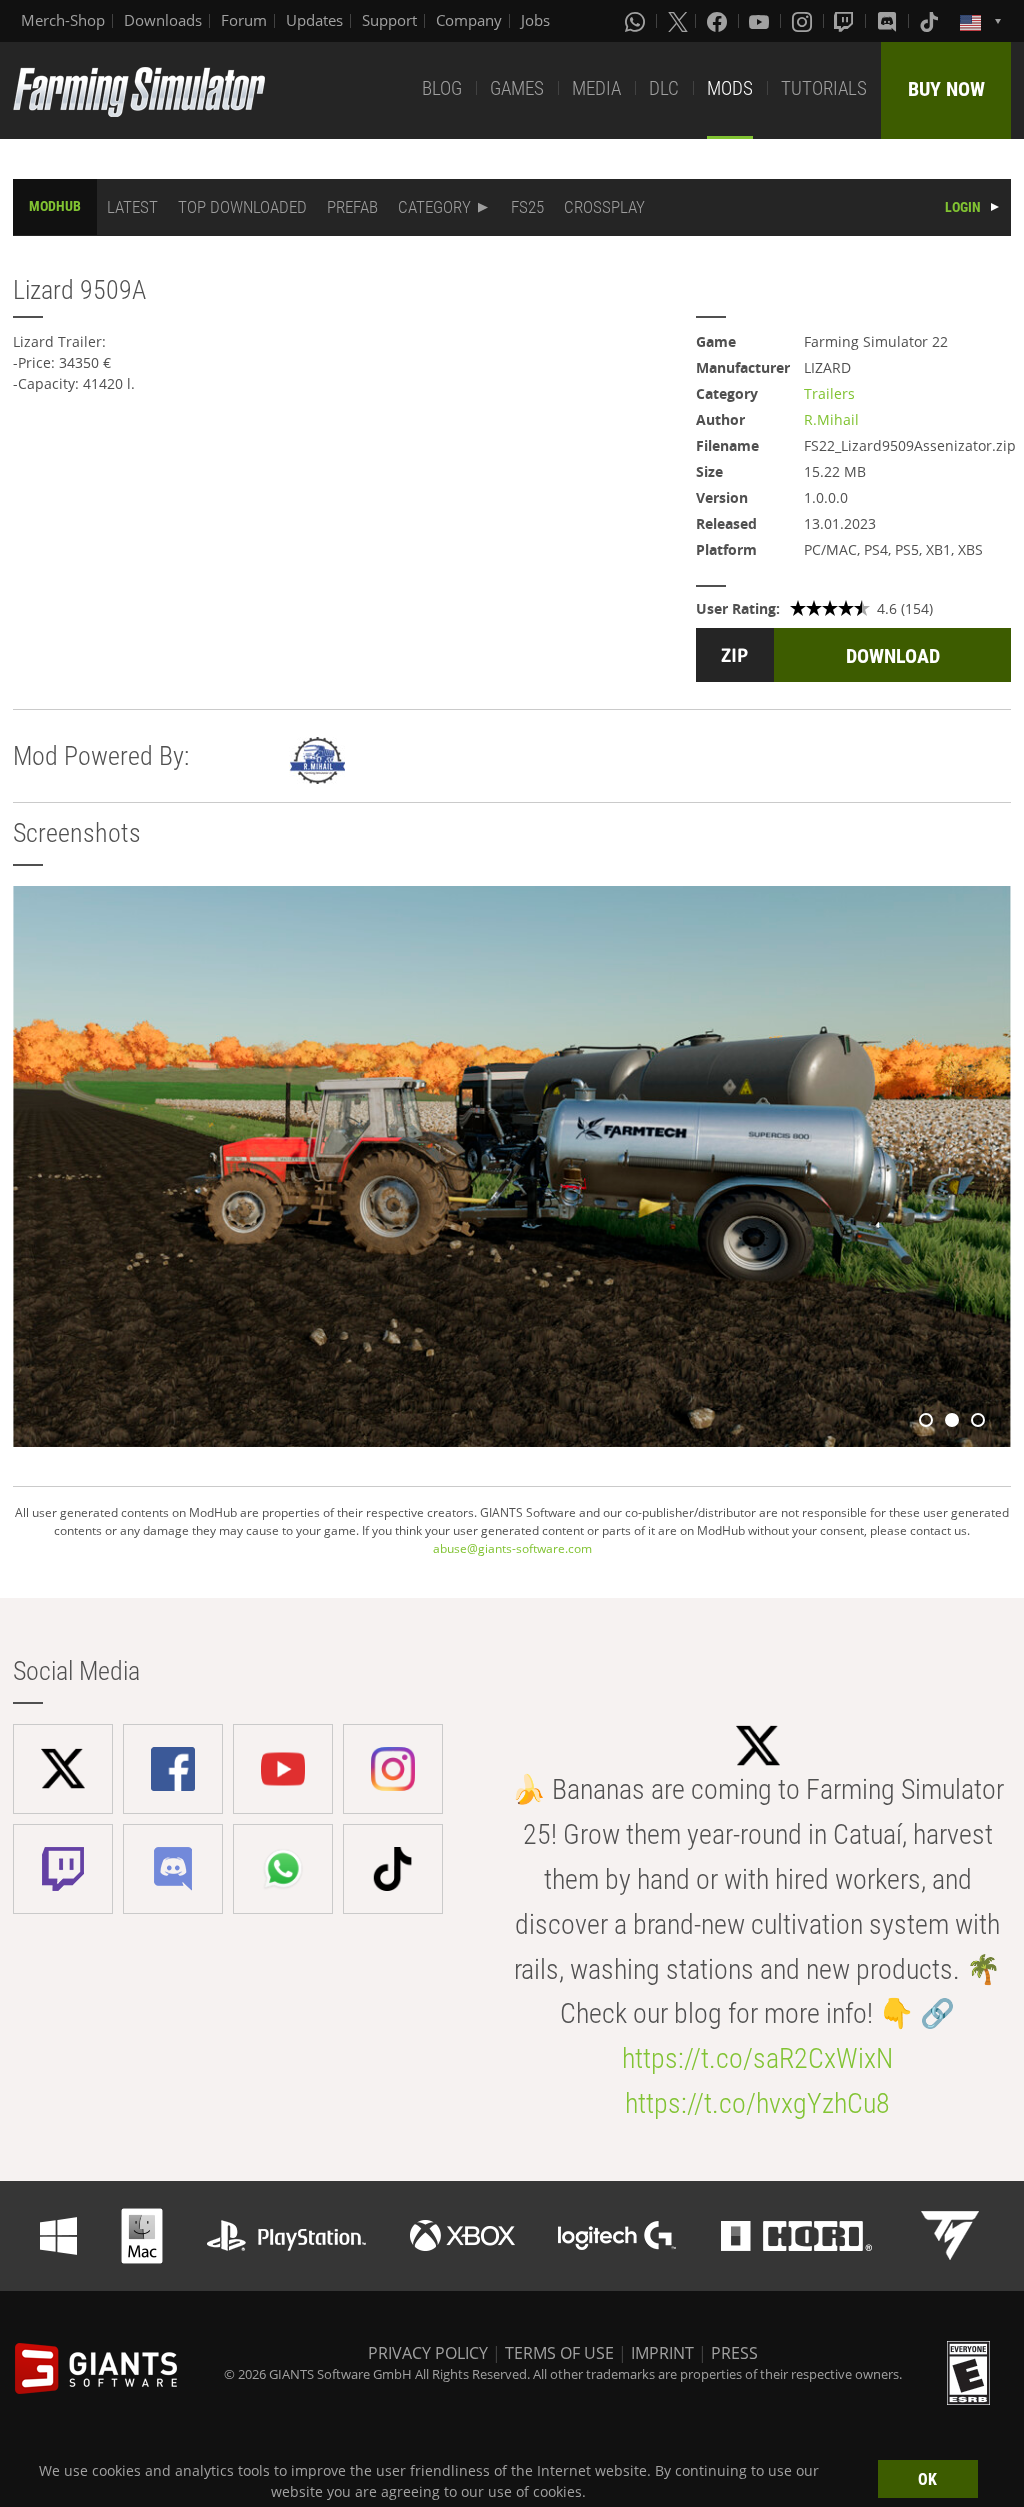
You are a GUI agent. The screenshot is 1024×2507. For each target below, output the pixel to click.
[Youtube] (761, 21)
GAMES (517, 88)
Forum (244, 20)
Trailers (829, 393)
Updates (314, 20)
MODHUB (55, 206)
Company (469, 20)
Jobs (535, 20)
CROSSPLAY (604, 207)
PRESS (734, 2353)
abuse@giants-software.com (512, 1548)
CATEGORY (434, 207)
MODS (730, 88)
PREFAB (352, 207)
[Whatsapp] (637, 21)
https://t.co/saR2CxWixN (757, 2058)
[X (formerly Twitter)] (678, 21)
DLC (664, 88)
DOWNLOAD (893, 656)
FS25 (527, 207)
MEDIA (596, 88)
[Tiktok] (931, 21)
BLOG (442, 88)
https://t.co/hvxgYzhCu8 (757, 2103)
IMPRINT (662, 2353)
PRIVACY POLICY (428, 2353)
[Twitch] (846, 21)
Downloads (163, 20)
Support (389, 20)
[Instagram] (804, 21)
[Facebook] (719, 21)
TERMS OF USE (559, 2353)
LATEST (132, 207)
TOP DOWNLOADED (242, 207)
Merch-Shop (63, 20)
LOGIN (963, 207)
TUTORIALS (824, 88)
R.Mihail (831, 419)
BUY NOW (946, 89)
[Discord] (889, 21)
